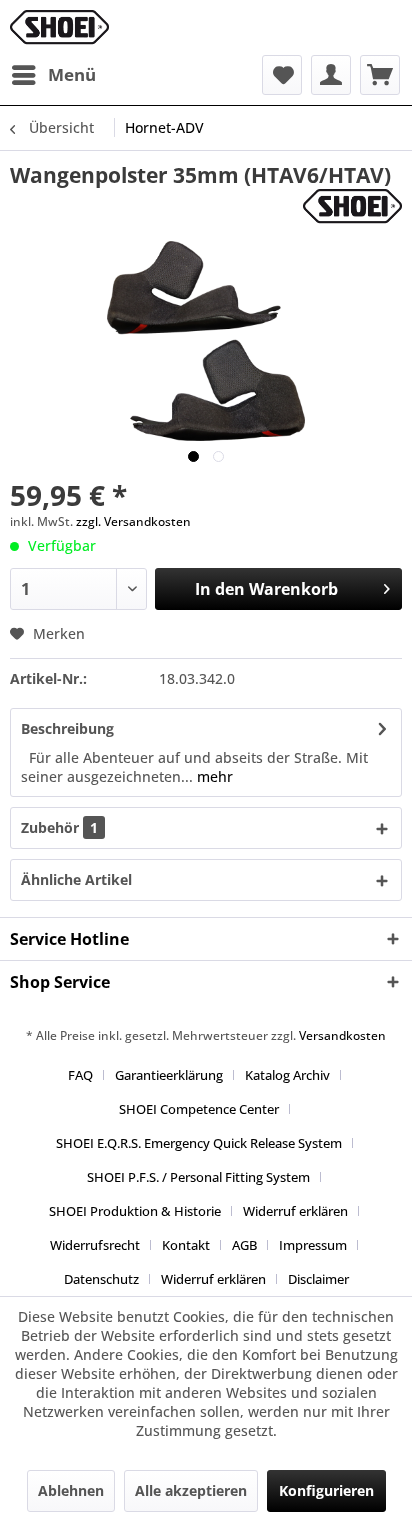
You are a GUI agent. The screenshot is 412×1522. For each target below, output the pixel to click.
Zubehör (59, 827)
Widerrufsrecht (95, 1245)
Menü (72, 74)
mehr (213, 776)
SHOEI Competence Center (199, 1109)
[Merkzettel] (282, 75)
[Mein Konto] (331, 75)
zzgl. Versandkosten (133, 521)
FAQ (80, 1075)
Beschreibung (67, 728)
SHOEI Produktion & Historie (135, 1211)
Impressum (313, 1245)
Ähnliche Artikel (76, 879)
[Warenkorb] (380, 75)
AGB (244, 1245)
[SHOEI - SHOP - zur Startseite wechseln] (59, 27)
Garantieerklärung (169, 1075)
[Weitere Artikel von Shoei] (352, 206)
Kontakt (186, 1245)
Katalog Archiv (287, 1075)
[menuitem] (53, 75)
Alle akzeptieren (191, 1490)
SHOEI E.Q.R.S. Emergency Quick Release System (199, 1143)
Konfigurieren (326, 1490)
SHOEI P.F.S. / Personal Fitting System (198, 1177)
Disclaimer (318, 1279)
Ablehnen (71, 1490)
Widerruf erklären (295, 1211)
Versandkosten (342, 1035)
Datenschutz (101, 1279)
